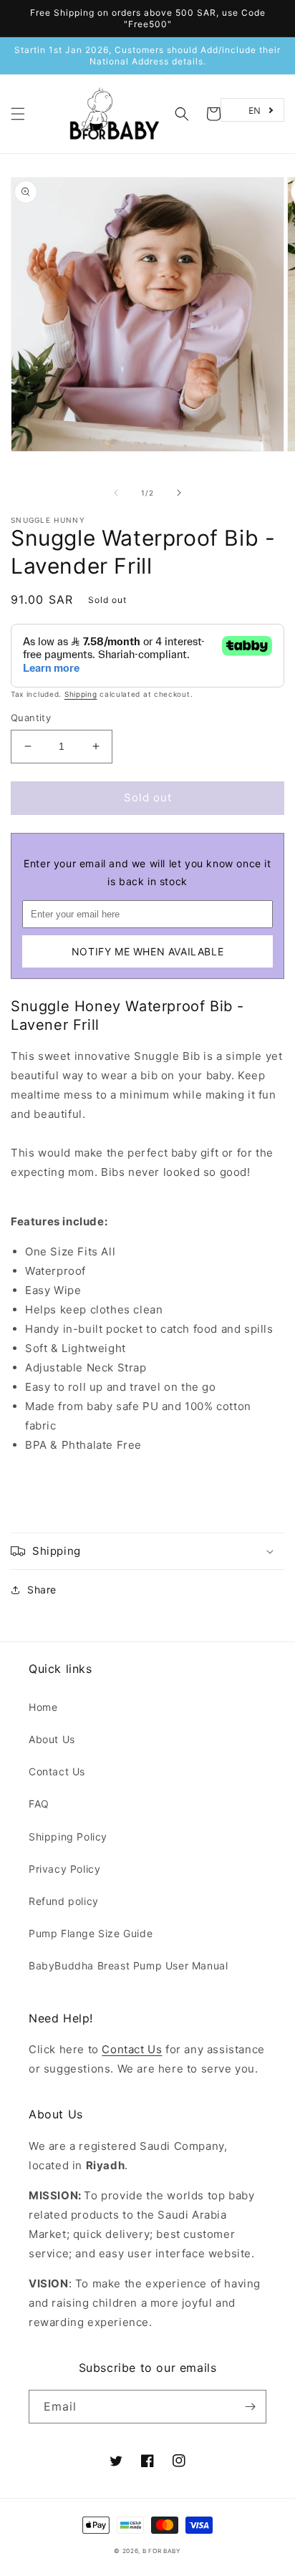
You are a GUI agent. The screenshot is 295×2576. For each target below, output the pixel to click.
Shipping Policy (68, 1837)
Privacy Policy (64, 1869)
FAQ (39, 1804)
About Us (52, 1739)
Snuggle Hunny (48, 520)
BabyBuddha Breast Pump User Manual (128, 1965)
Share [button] (42, 1590)
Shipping (81, 694)
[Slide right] (179, 493)
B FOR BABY (162, 2551)
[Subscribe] (250, 2407)
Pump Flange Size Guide (91, 1933)
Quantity (31, 718)
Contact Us (57, 1771)
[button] (18, 114)
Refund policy (64, 1901)
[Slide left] (116, 493)
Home (43, 1707)
